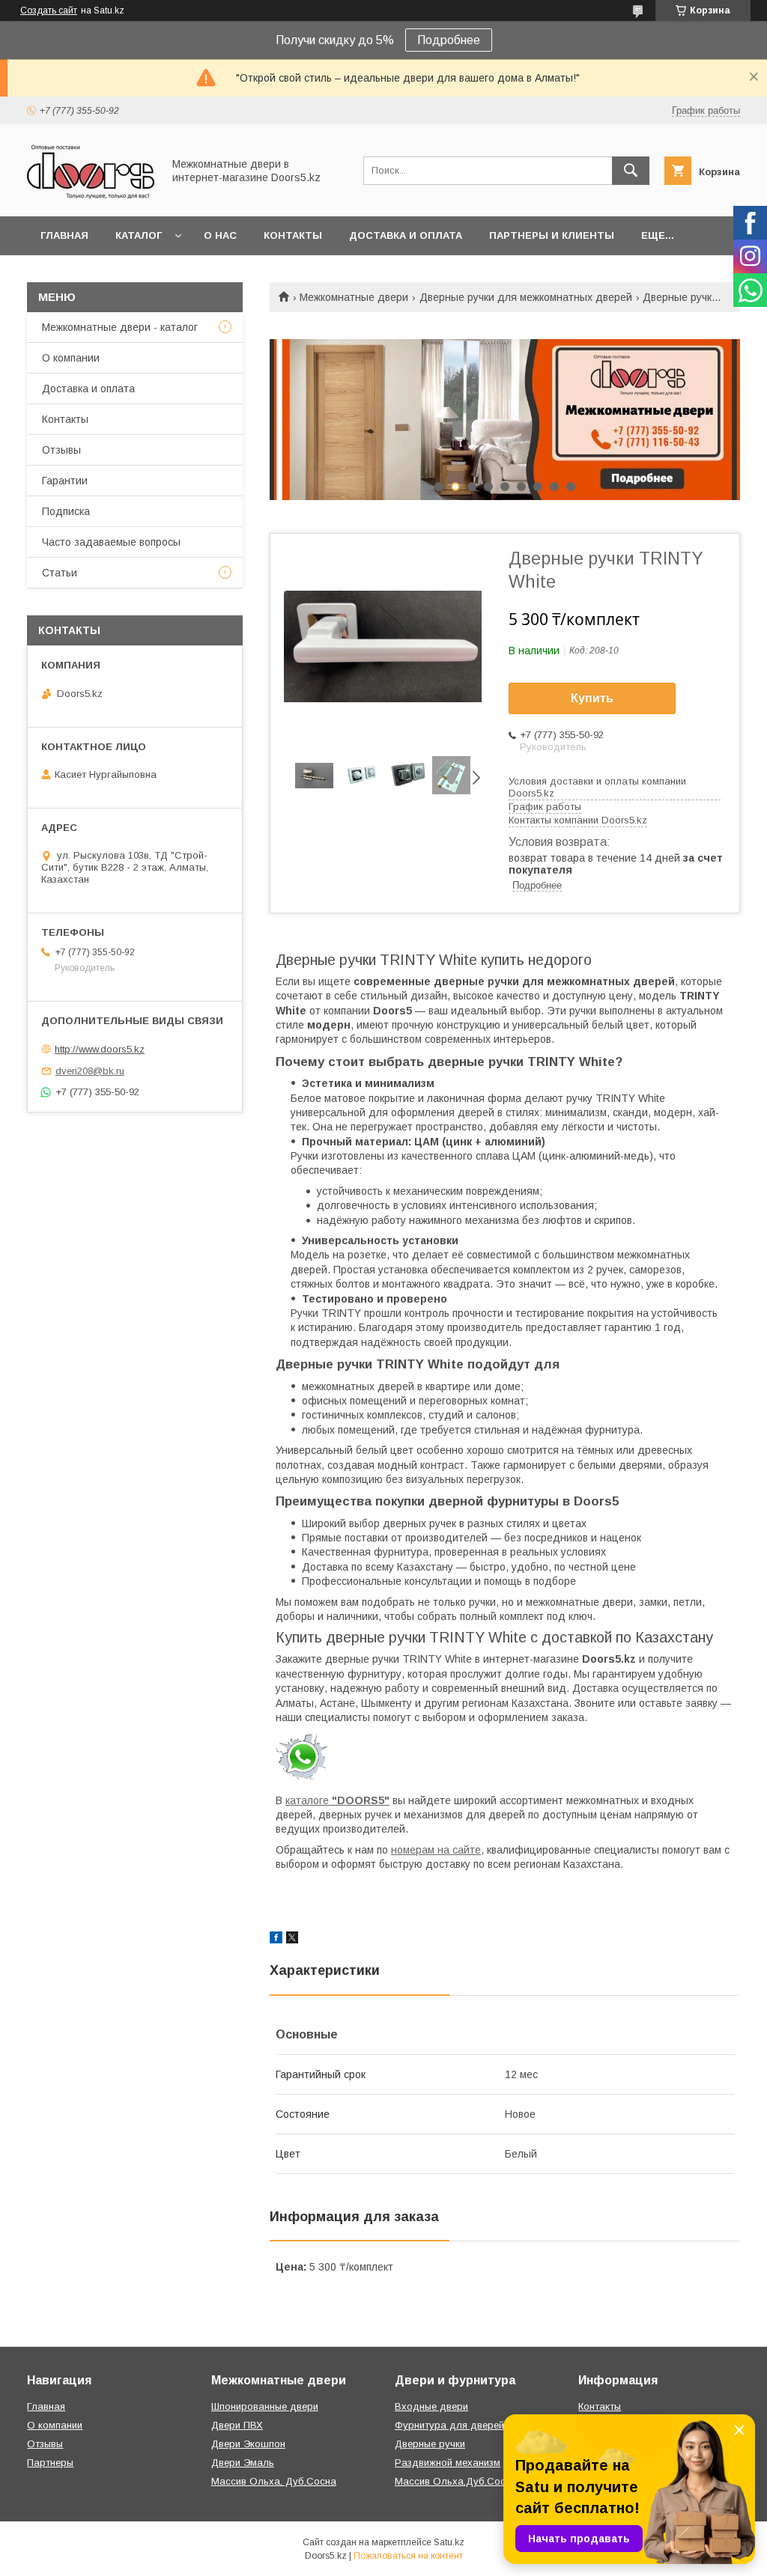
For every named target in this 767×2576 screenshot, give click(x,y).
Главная (64, 235)
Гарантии (65, 481)
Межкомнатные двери (354, 297)
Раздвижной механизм (448, 2463)
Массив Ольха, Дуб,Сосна (274, 2481)
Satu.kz (449, 2542)
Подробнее (449, 40)
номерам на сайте (436, 1850)
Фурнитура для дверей (449, 2425)
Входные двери (431, 2406)
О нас (220, 235)
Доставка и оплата (406, 235)
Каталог (139, 235)
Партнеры (50, 2463)
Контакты (293, 235)
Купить (592, 698)
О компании (71, 358)
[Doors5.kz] (91, 197)
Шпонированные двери (265, 2406)
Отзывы (61, 450)
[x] (292, 1940)
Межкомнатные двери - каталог (120, 327)
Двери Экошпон (248, 2444)
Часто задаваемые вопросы (111, 542)
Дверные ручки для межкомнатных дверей (526, 297)
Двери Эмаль (243, 2463)
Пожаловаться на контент (408, 2556)
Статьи (60, 573)
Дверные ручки (430, 2444)
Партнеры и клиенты (552, 235)
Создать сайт (49, 10)
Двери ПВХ (237, 2425)
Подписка (66, 511)
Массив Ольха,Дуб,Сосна (456, 2481)
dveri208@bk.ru (90, 1071)
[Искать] (631, 171)
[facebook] (276, 1940)
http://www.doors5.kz (100, 1049)
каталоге (337, 1800)
